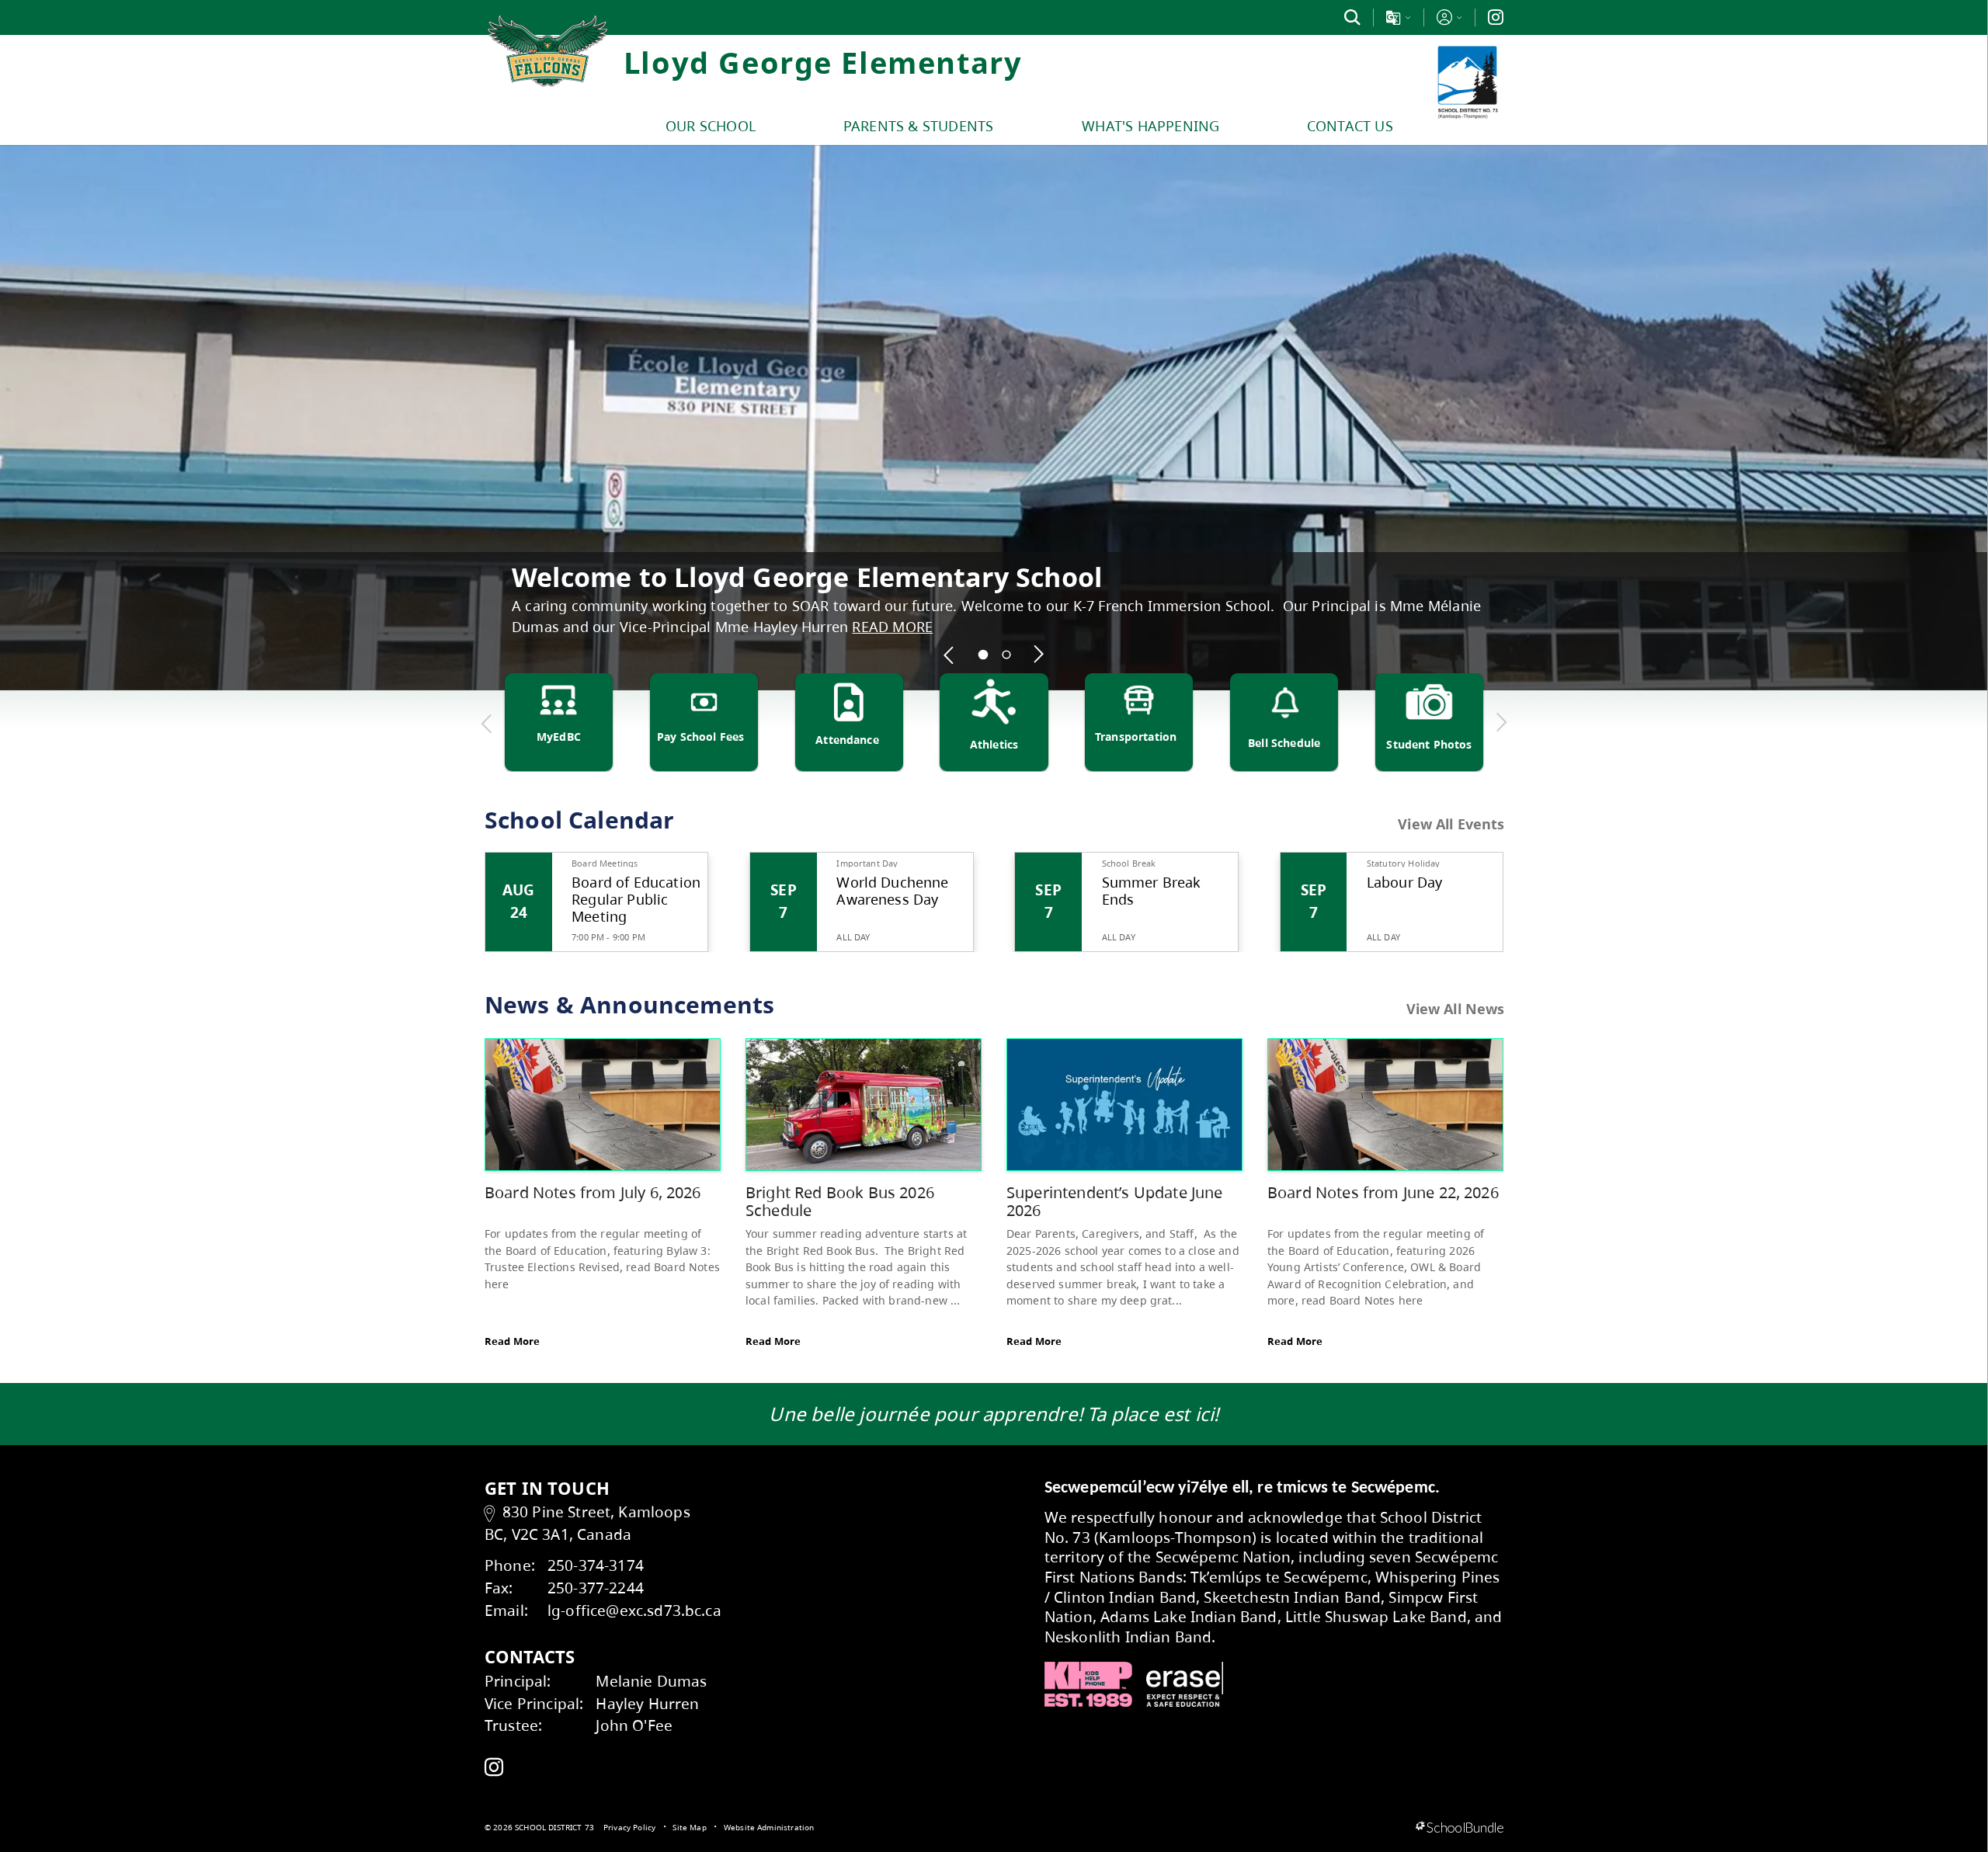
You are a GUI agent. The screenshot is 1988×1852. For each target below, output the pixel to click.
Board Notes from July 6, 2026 (593, 1192)
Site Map (689, 1827)
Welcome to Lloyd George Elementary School (807, 577)
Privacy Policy (629, 1827)
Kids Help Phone (1088, 1684)
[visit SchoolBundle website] (1460, 1828)
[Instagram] (1496, 17)
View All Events (1451, 825)
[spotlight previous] (950, 655)
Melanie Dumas (651, 1681)
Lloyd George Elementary (823, 62)
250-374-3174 (596, 1565)
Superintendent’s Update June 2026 (1114, 1202)
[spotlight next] (1039, 655)
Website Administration (769, 1827)
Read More (512, 1341)
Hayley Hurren (647, 1703)
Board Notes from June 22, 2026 (1383, 1192)
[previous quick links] (487, 723)
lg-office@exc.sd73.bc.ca (634, 1610)
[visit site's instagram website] (494, 1768)
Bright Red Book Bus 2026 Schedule (840, 1202)
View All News (1456, 1009)
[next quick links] (1501, 723)
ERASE (1185, 1684)
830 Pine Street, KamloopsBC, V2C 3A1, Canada (587, 1523)
